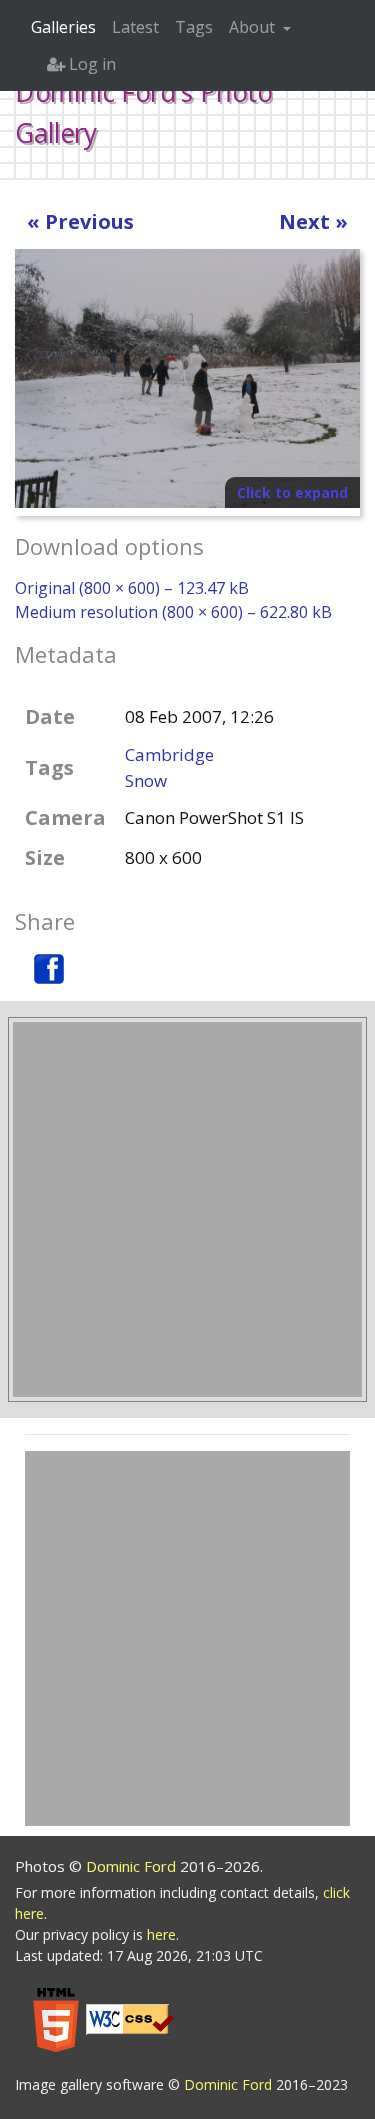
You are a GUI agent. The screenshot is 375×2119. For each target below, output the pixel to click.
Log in (90, 64)
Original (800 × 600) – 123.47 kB (132, 588)
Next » (313, 221)
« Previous (80, 221)
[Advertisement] (187, 1209)
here (161, 1934)
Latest (135, 27)
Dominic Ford (133, 1866)
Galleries (63, 27)
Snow (146, 780)
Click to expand (292, 492)
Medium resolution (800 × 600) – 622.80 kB (173, 612)
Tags (194, 27)
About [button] (254, 27)
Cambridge (169, 754)
